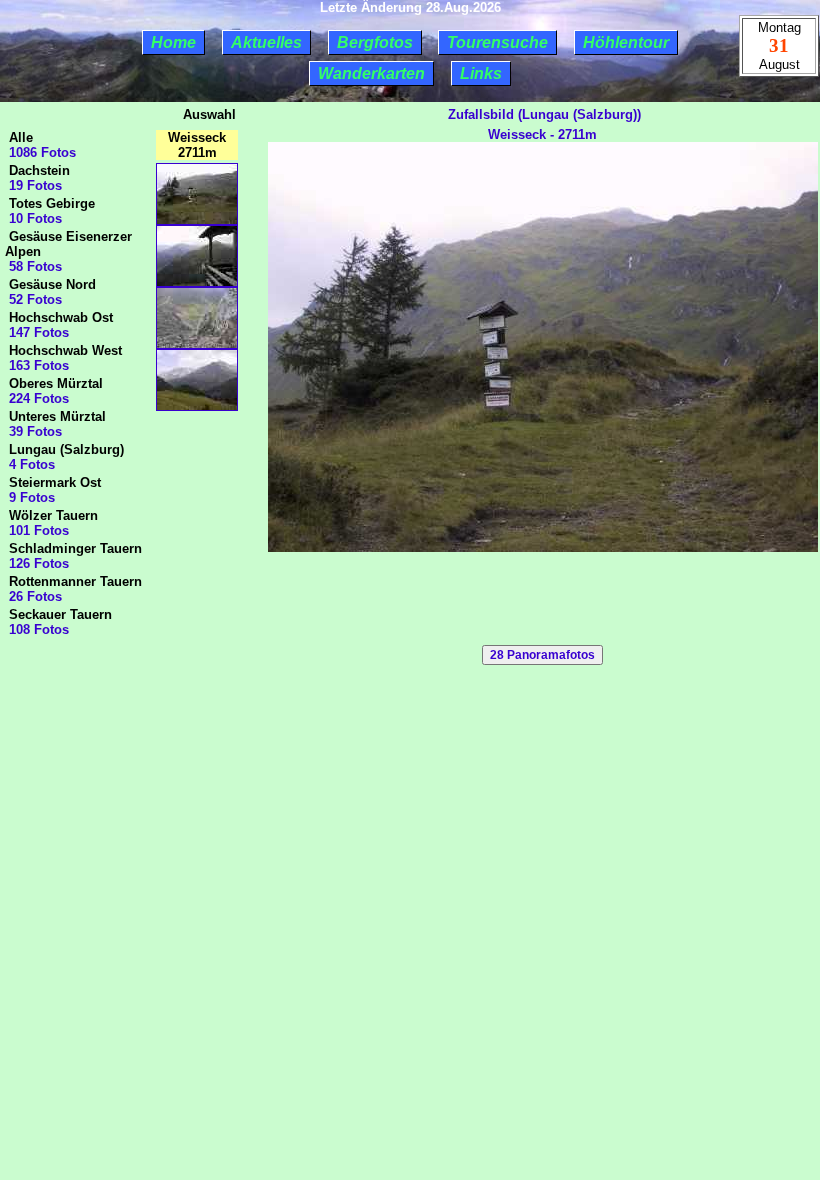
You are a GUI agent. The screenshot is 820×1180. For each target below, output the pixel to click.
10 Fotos (33, 218)
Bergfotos (375, 42)
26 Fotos (33, 596)
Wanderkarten (371, 73)
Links (481, 73)
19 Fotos (33, 185)
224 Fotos (37, 398)
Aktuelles (266, 42)
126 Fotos (37, 563)
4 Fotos (30, 464)
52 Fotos (33, 299)
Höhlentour (626, 42)
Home (173, 42)
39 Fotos (33, 431)
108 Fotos (37, 629)
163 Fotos (37, 365)
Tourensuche (497, 42)
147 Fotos (37, 332)
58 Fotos (33, 266)
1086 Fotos (40, 152)
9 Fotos (30, 497)
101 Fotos (37, 530)
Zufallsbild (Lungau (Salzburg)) (542, 114)
